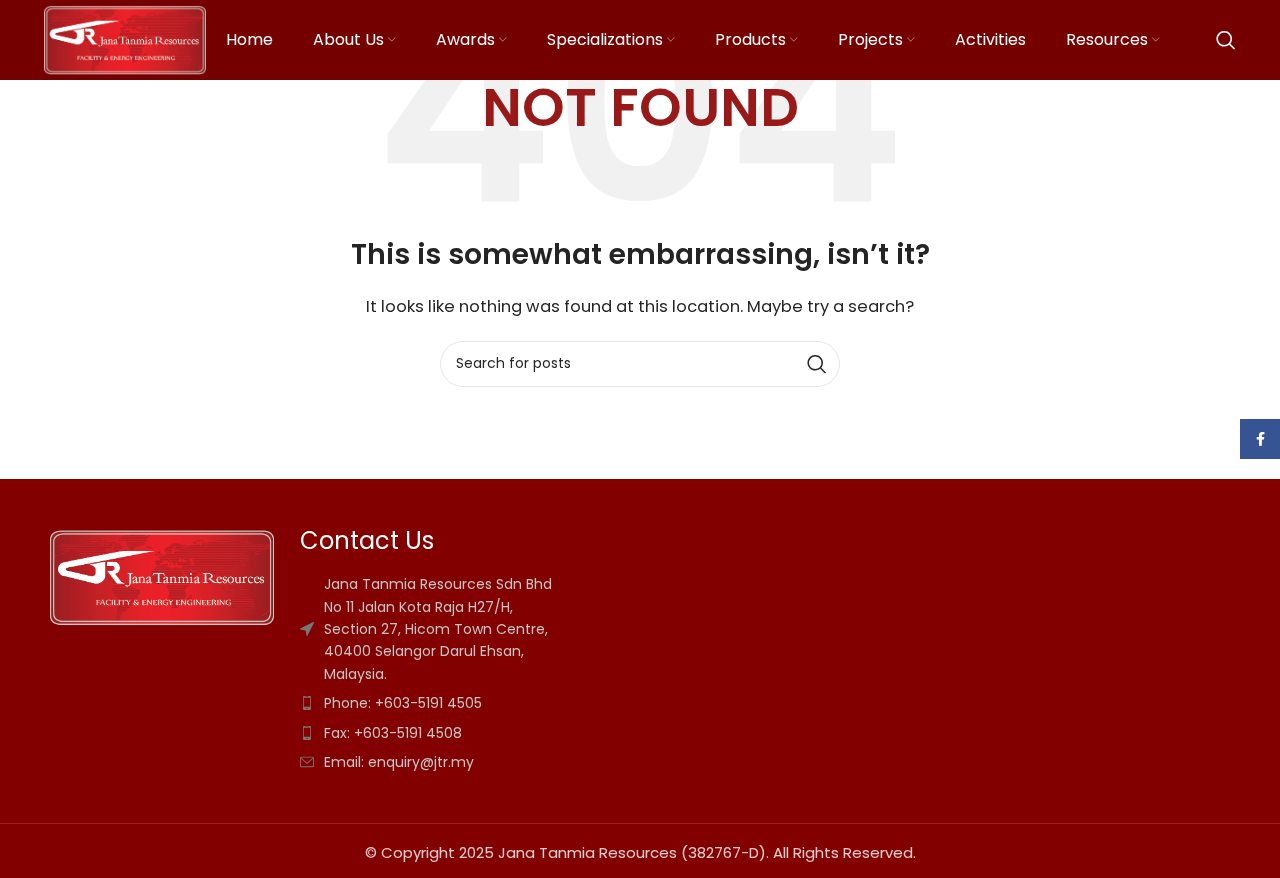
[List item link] (564, 703)
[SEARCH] (817, 364)
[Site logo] (125, 38)
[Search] (1226, 40)
